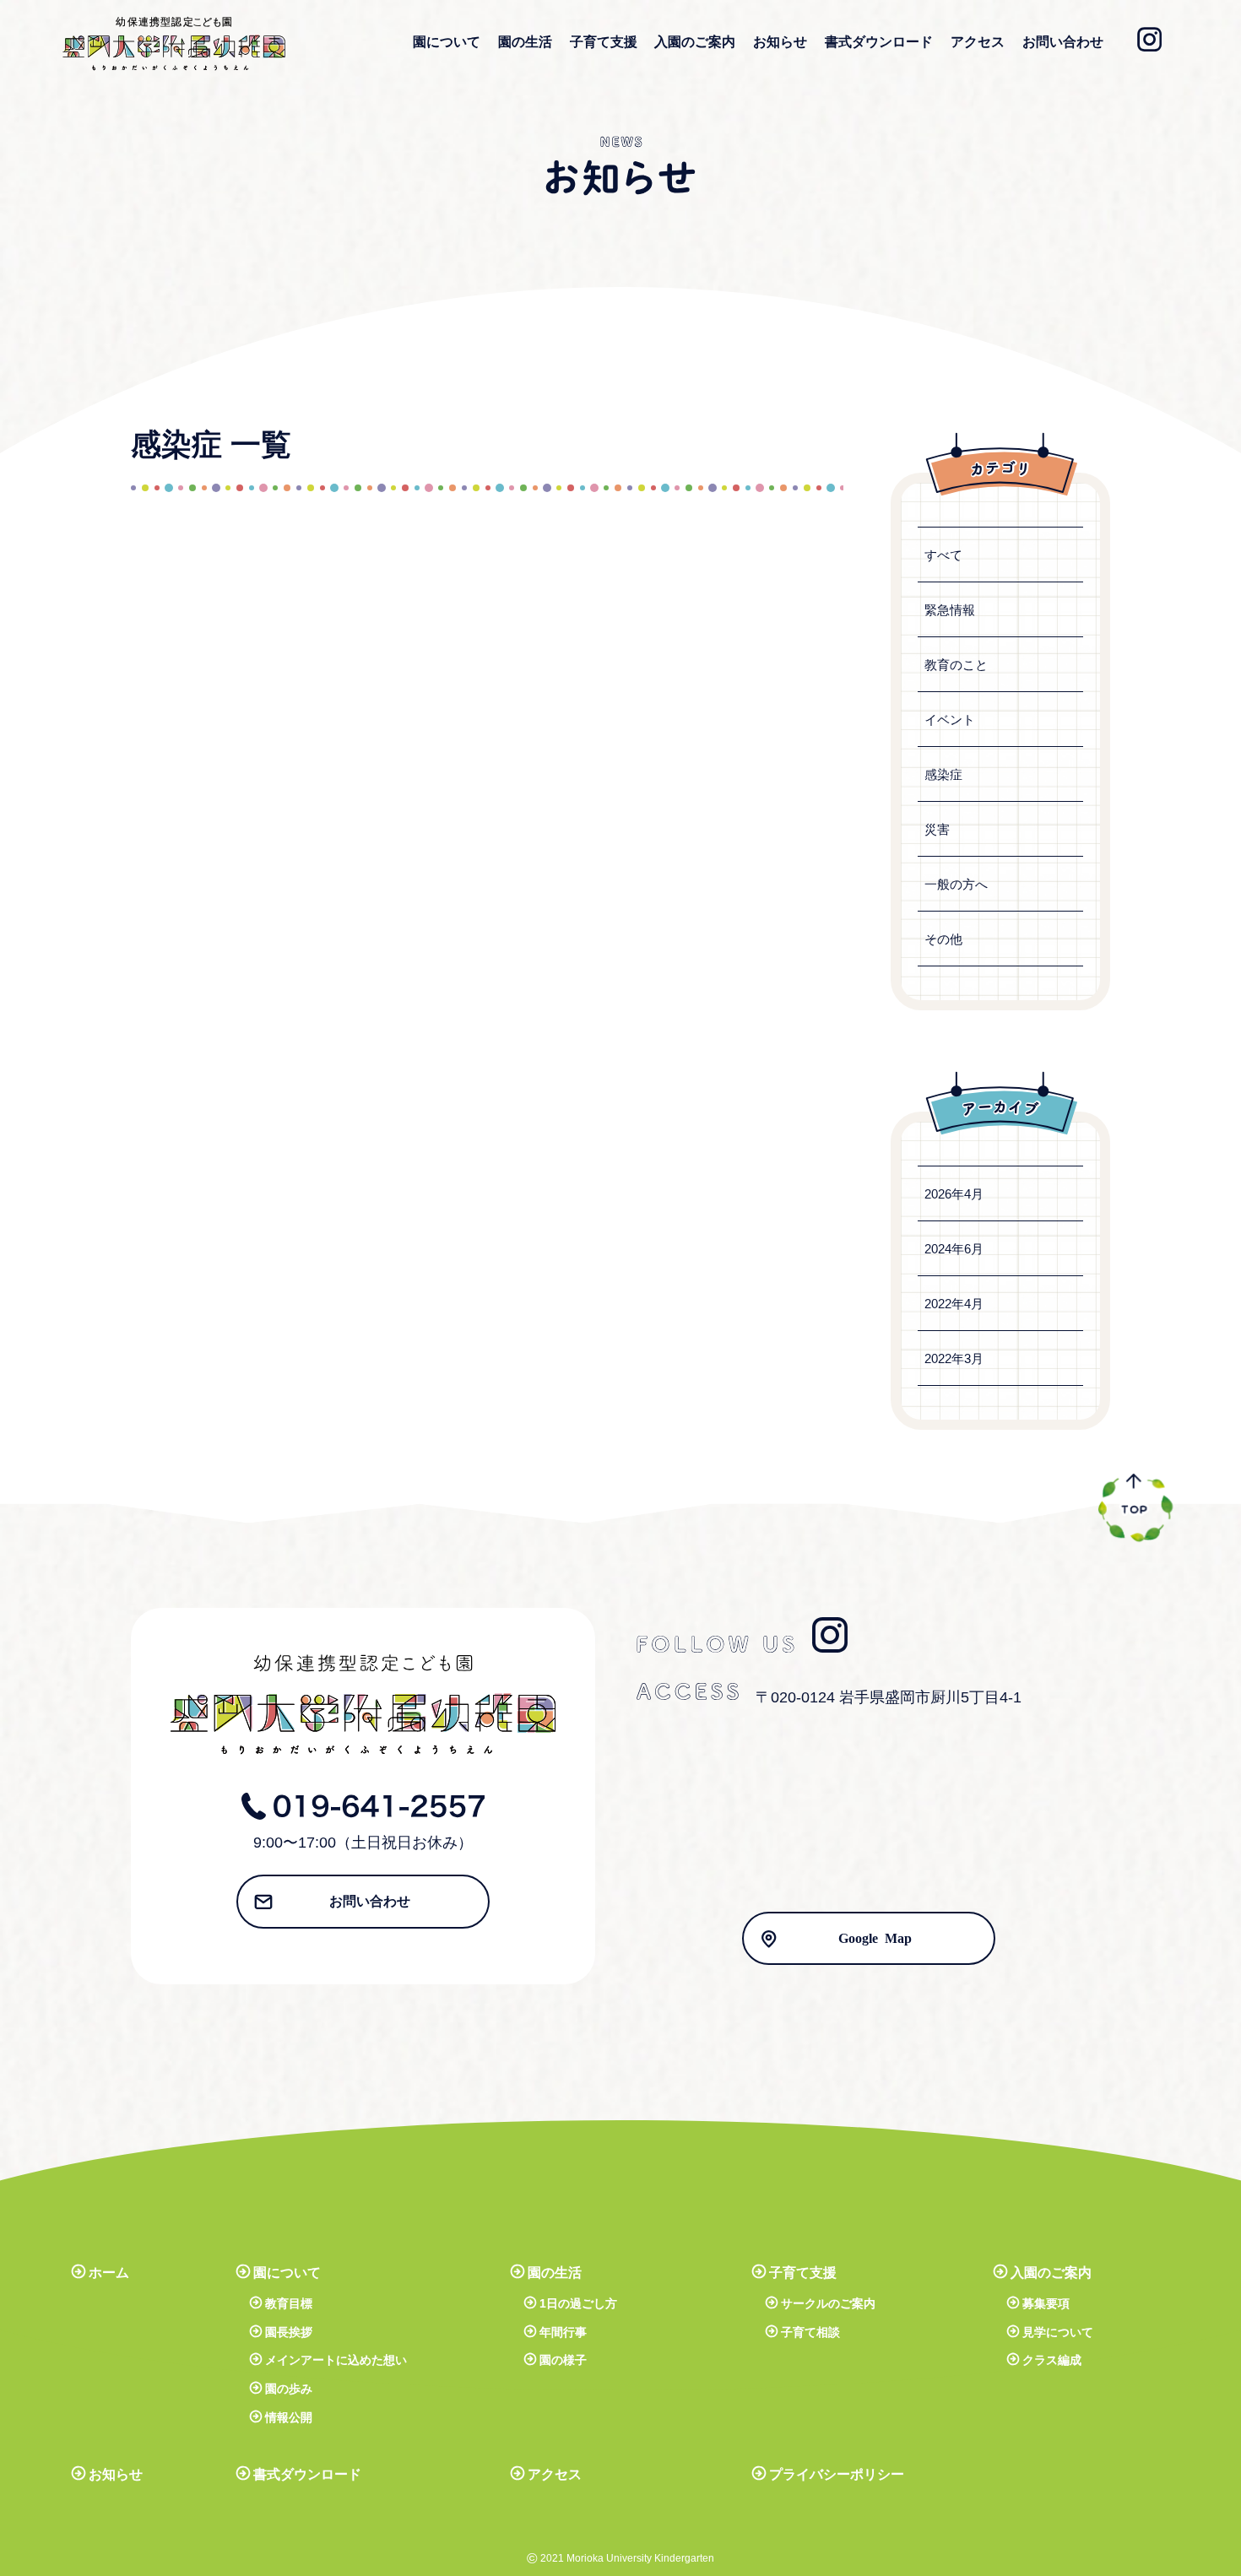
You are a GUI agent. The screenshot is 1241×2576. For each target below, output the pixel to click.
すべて (943, 555)
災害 (937, 829)
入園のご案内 (695, 42)
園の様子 (563, 2360)
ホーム (109, 2273)
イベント (950, 720)
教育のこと (956, 665)
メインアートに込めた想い (336, 2360)
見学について (1058, 2332)
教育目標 (289, 2303)
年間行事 (563, 2332)
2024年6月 (954, 1249)
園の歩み (289, 2389)
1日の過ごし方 (578, 2303)
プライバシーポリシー (837, 2474)
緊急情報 (950, 610)
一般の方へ (956, 884)
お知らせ (780, 42)
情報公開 (289, 2417)
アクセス (978, 42)
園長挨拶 (289, 2332)
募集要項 (1046, 2303)
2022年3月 (954, 1358)
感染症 (943, 774)
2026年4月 (954, 1194)
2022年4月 (954, 1304)
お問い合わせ (1063, 42)
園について (447, 42)
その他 (943, 939)
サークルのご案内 (828, 2303)
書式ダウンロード (879, 42)
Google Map (875, 1937)
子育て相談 (810, 2332)
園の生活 (525, 42)
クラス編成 (1052, 2360)
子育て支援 (604, 42)
